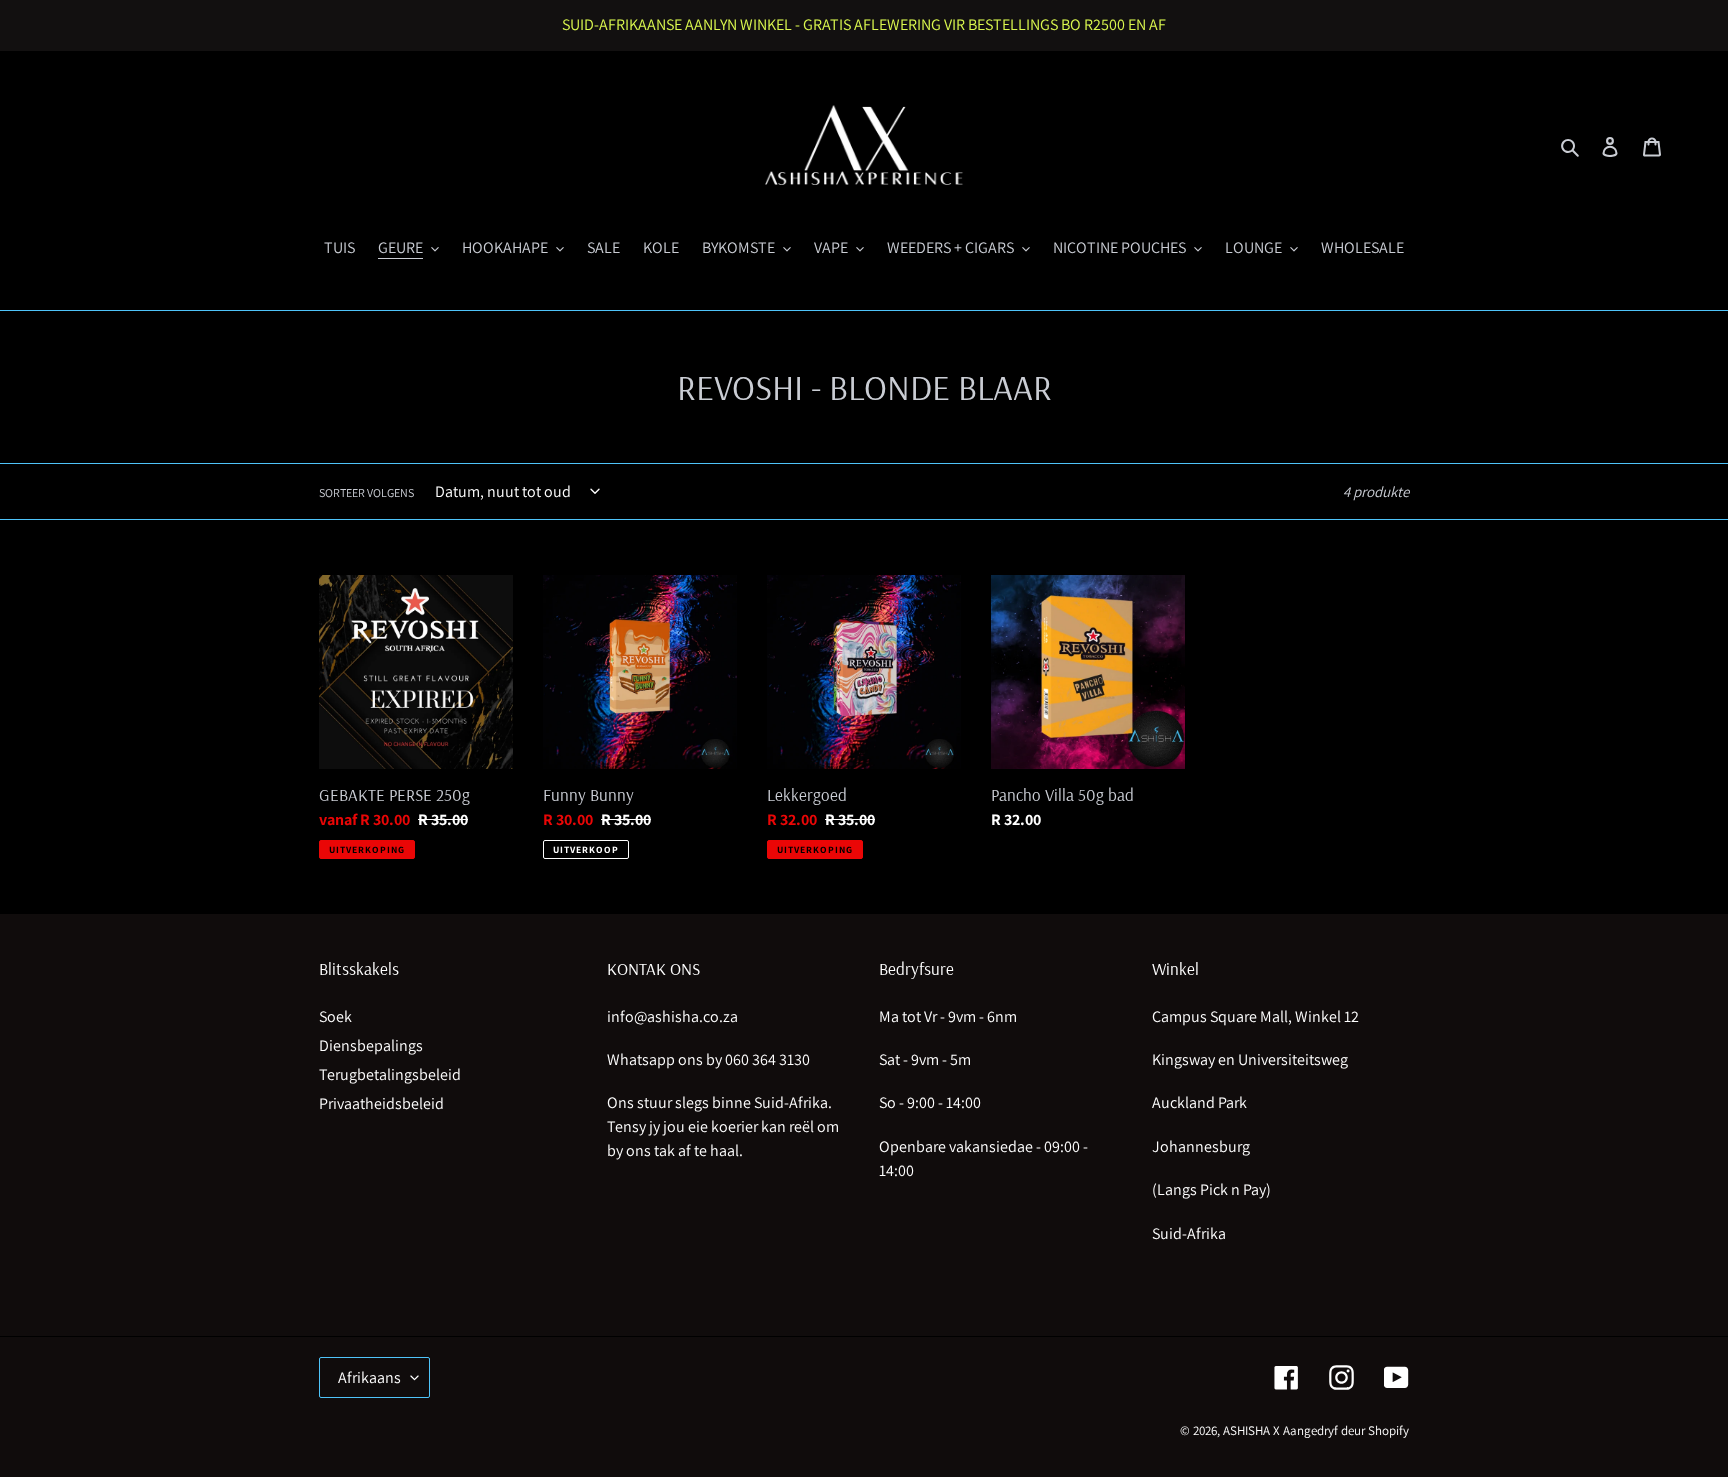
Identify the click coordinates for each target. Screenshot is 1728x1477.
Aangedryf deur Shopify (1346, 1430)
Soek (335, 1016)
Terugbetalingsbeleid (390, 1074)
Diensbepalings (371, 1045)
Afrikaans (369, 1377)
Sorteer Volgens (366, 492)
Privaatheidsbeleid (381, 1103)
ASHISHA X (1251, 1430)
